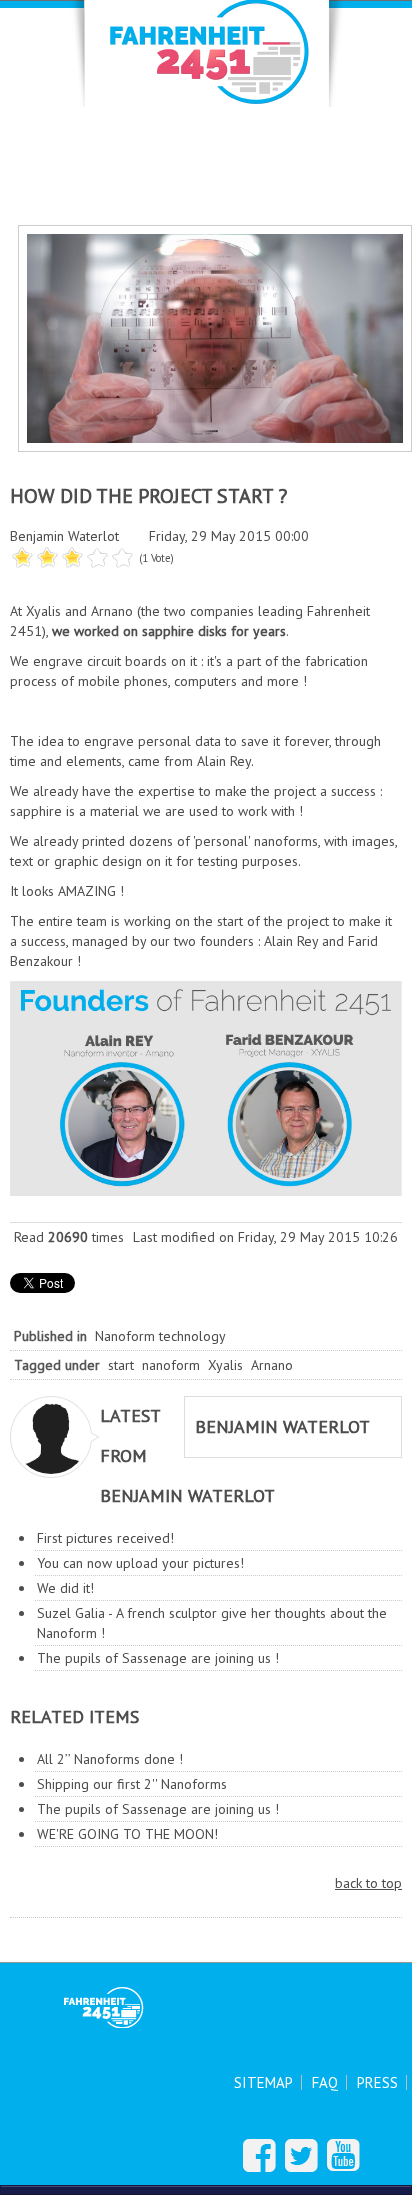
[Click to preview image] (215, 337)
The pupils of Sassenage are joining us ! (158, 1658)
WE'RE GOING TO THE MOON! (127, 1834)
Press (377, 2082)
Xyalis (225, 1365)
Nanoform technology (160, 1336)
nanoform (171, 1365)
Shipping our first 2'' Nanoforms (132, 1784)
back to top (368, 1883)
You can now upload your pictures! (140, 1563)
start (121, 1365)
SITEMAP (263, 2082)
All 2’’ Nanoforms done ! (110, 1759)
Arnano (272, 1365)
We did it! (65, 1588)
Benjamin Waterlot (64, 536)
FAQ (325, 2082)
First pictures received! (105, 1538)
